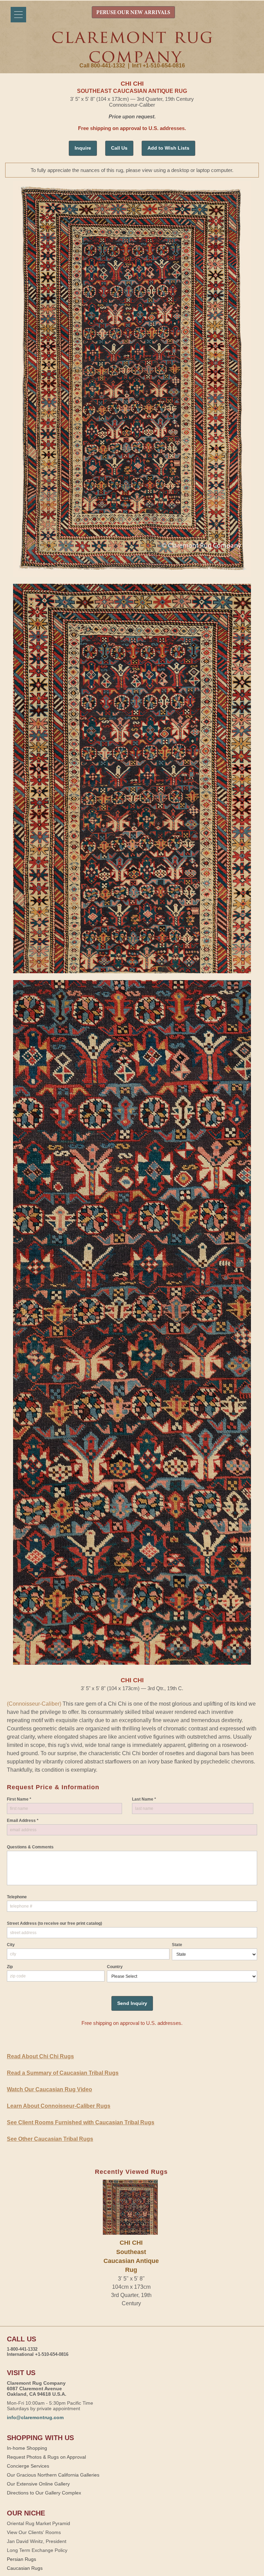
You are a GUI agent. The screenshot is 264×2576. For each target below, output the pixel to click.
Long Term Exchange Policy (37, 2550)
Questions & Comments (30, 1847)
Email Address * (23, 1821)
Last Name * (144, 1799)
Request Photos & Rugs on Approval (46, 2457)
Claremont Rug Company (132, 47)
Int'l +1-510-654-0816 (158, 66)
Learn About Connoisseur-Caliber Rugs (59, 2106)
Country (115, 1967)
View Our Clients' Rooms (34, 2532)
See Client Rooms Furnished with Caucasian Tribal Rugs (81, 2122)
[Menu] (18, 15)
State (177, 1945)
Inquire (83, 148)
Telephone (17, 1897)
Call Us (119, 148)
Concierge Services (28, 2466)
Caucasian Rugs (25, 2568)
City (11, 1945)
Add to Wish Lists (168, 148)
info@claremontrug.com (35, 2417)
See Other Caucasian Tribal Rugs (50, 2139)
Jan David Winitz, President (37, 2541)
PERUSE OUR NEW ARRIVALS (133, 13)
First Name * (19, 1799)
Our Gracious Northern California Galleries (53, 2475)
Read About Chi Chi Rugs (40, 2056)
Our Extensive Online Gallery (38, 2484)
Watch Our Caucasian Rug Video (49, 2089)
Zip (10, 1967)
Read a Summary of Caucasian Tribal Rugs (63, 2073)
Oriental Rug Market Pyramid (38, 2523)
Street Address (54, 1923)
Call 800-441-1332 (102, 66)
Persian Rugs (21, 2559)
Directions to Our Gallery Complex (44, 2493)
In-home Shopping (27, 2448)
